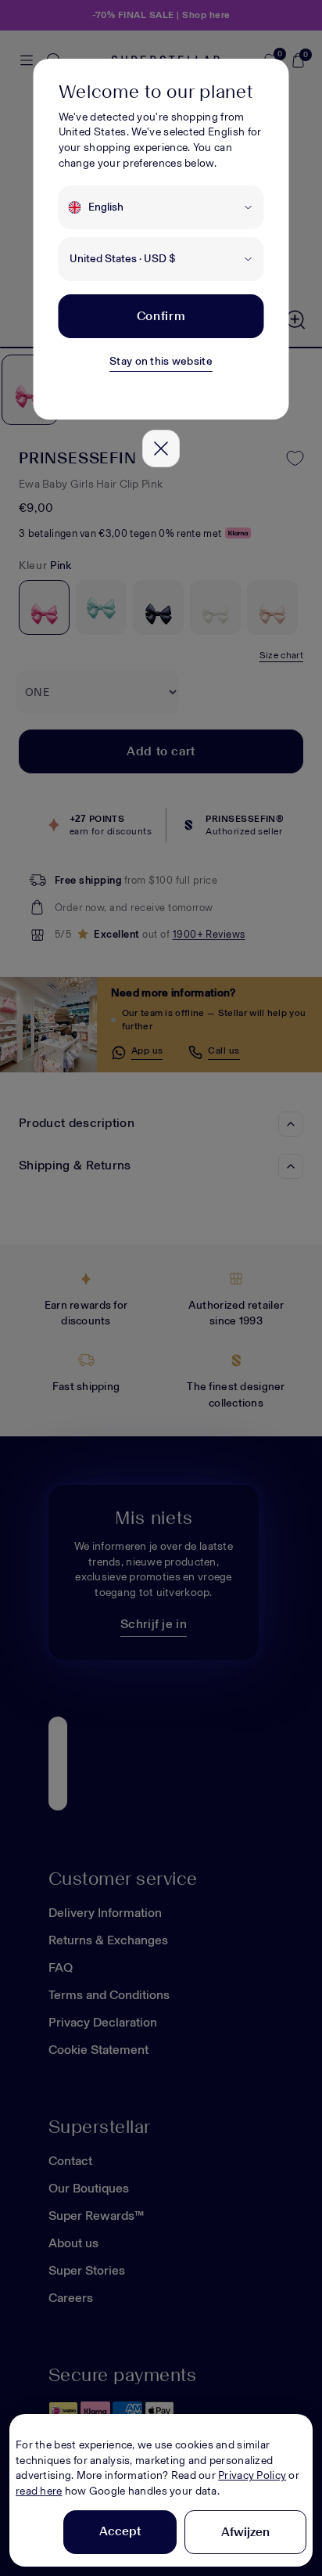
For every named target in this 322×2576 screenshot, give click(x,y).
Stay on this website (161, 361)
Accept (120, 2531)
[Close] (161, 449)
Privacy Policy (252, 2475)
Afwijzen (245, 2532)
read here (39, 2491)
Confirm (161, 316)
